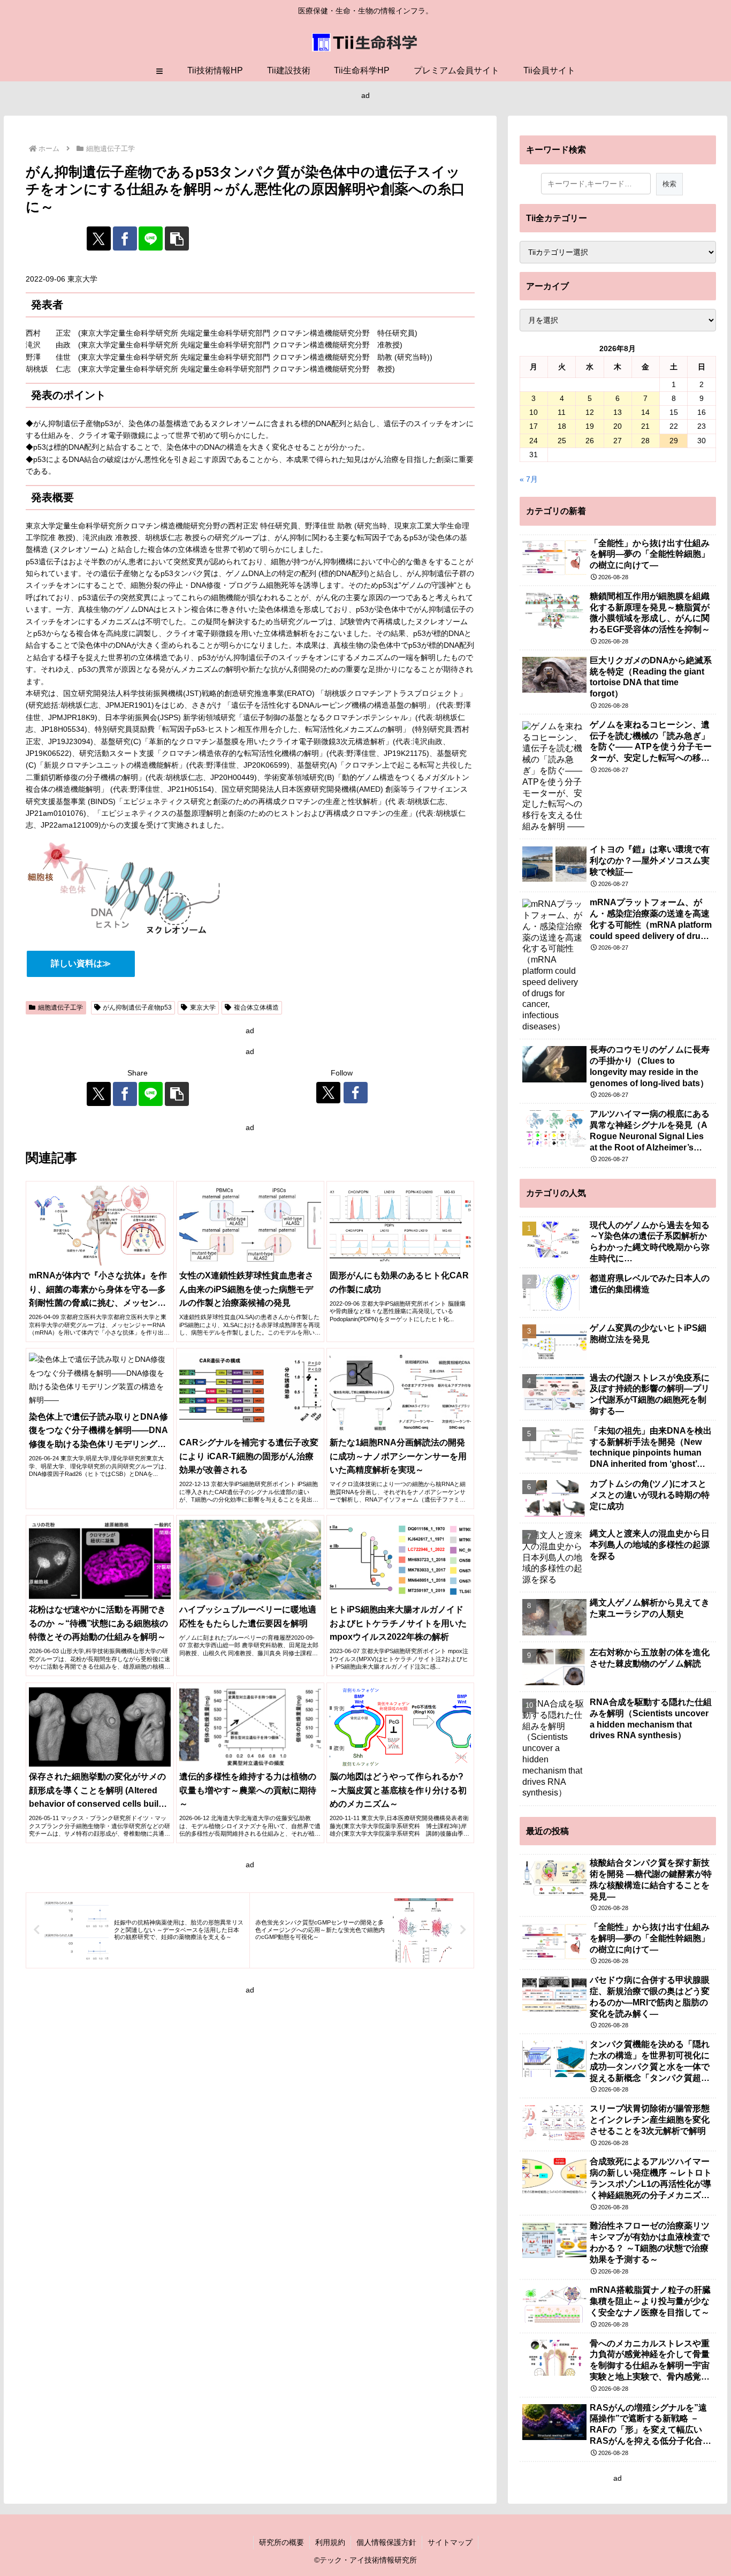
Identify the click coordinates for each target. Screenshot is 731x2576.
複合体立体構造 (256, 1007)
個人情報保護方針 (386, 2542)
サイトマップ (450, 2542)
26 (590, 441)
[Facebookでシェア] (125, 238)
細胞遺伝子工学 (60, 1007)
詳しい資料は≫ (81, 963)
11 (562, 412)
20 (618, 426)
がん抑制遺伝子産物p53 (137, 1007)
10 (534, 412)
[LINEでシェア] (151, 238)
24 (534, 441)
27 (618, 441)
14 (645, 412)
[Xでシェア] (99, 238)
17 (534, 426)
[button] (177, 238)
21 (645, 426)
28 (645, 441)
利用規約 (330, 2542)
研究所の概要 (281, 2542)
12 (590, 412)
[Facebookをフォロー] (356, 1093)
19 (590, 426)
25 (562, 441)
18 (562, 426)
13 (618, 412)
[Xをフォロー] (328, 1093)
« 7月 (529, 479)
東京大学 (203, 1007)
